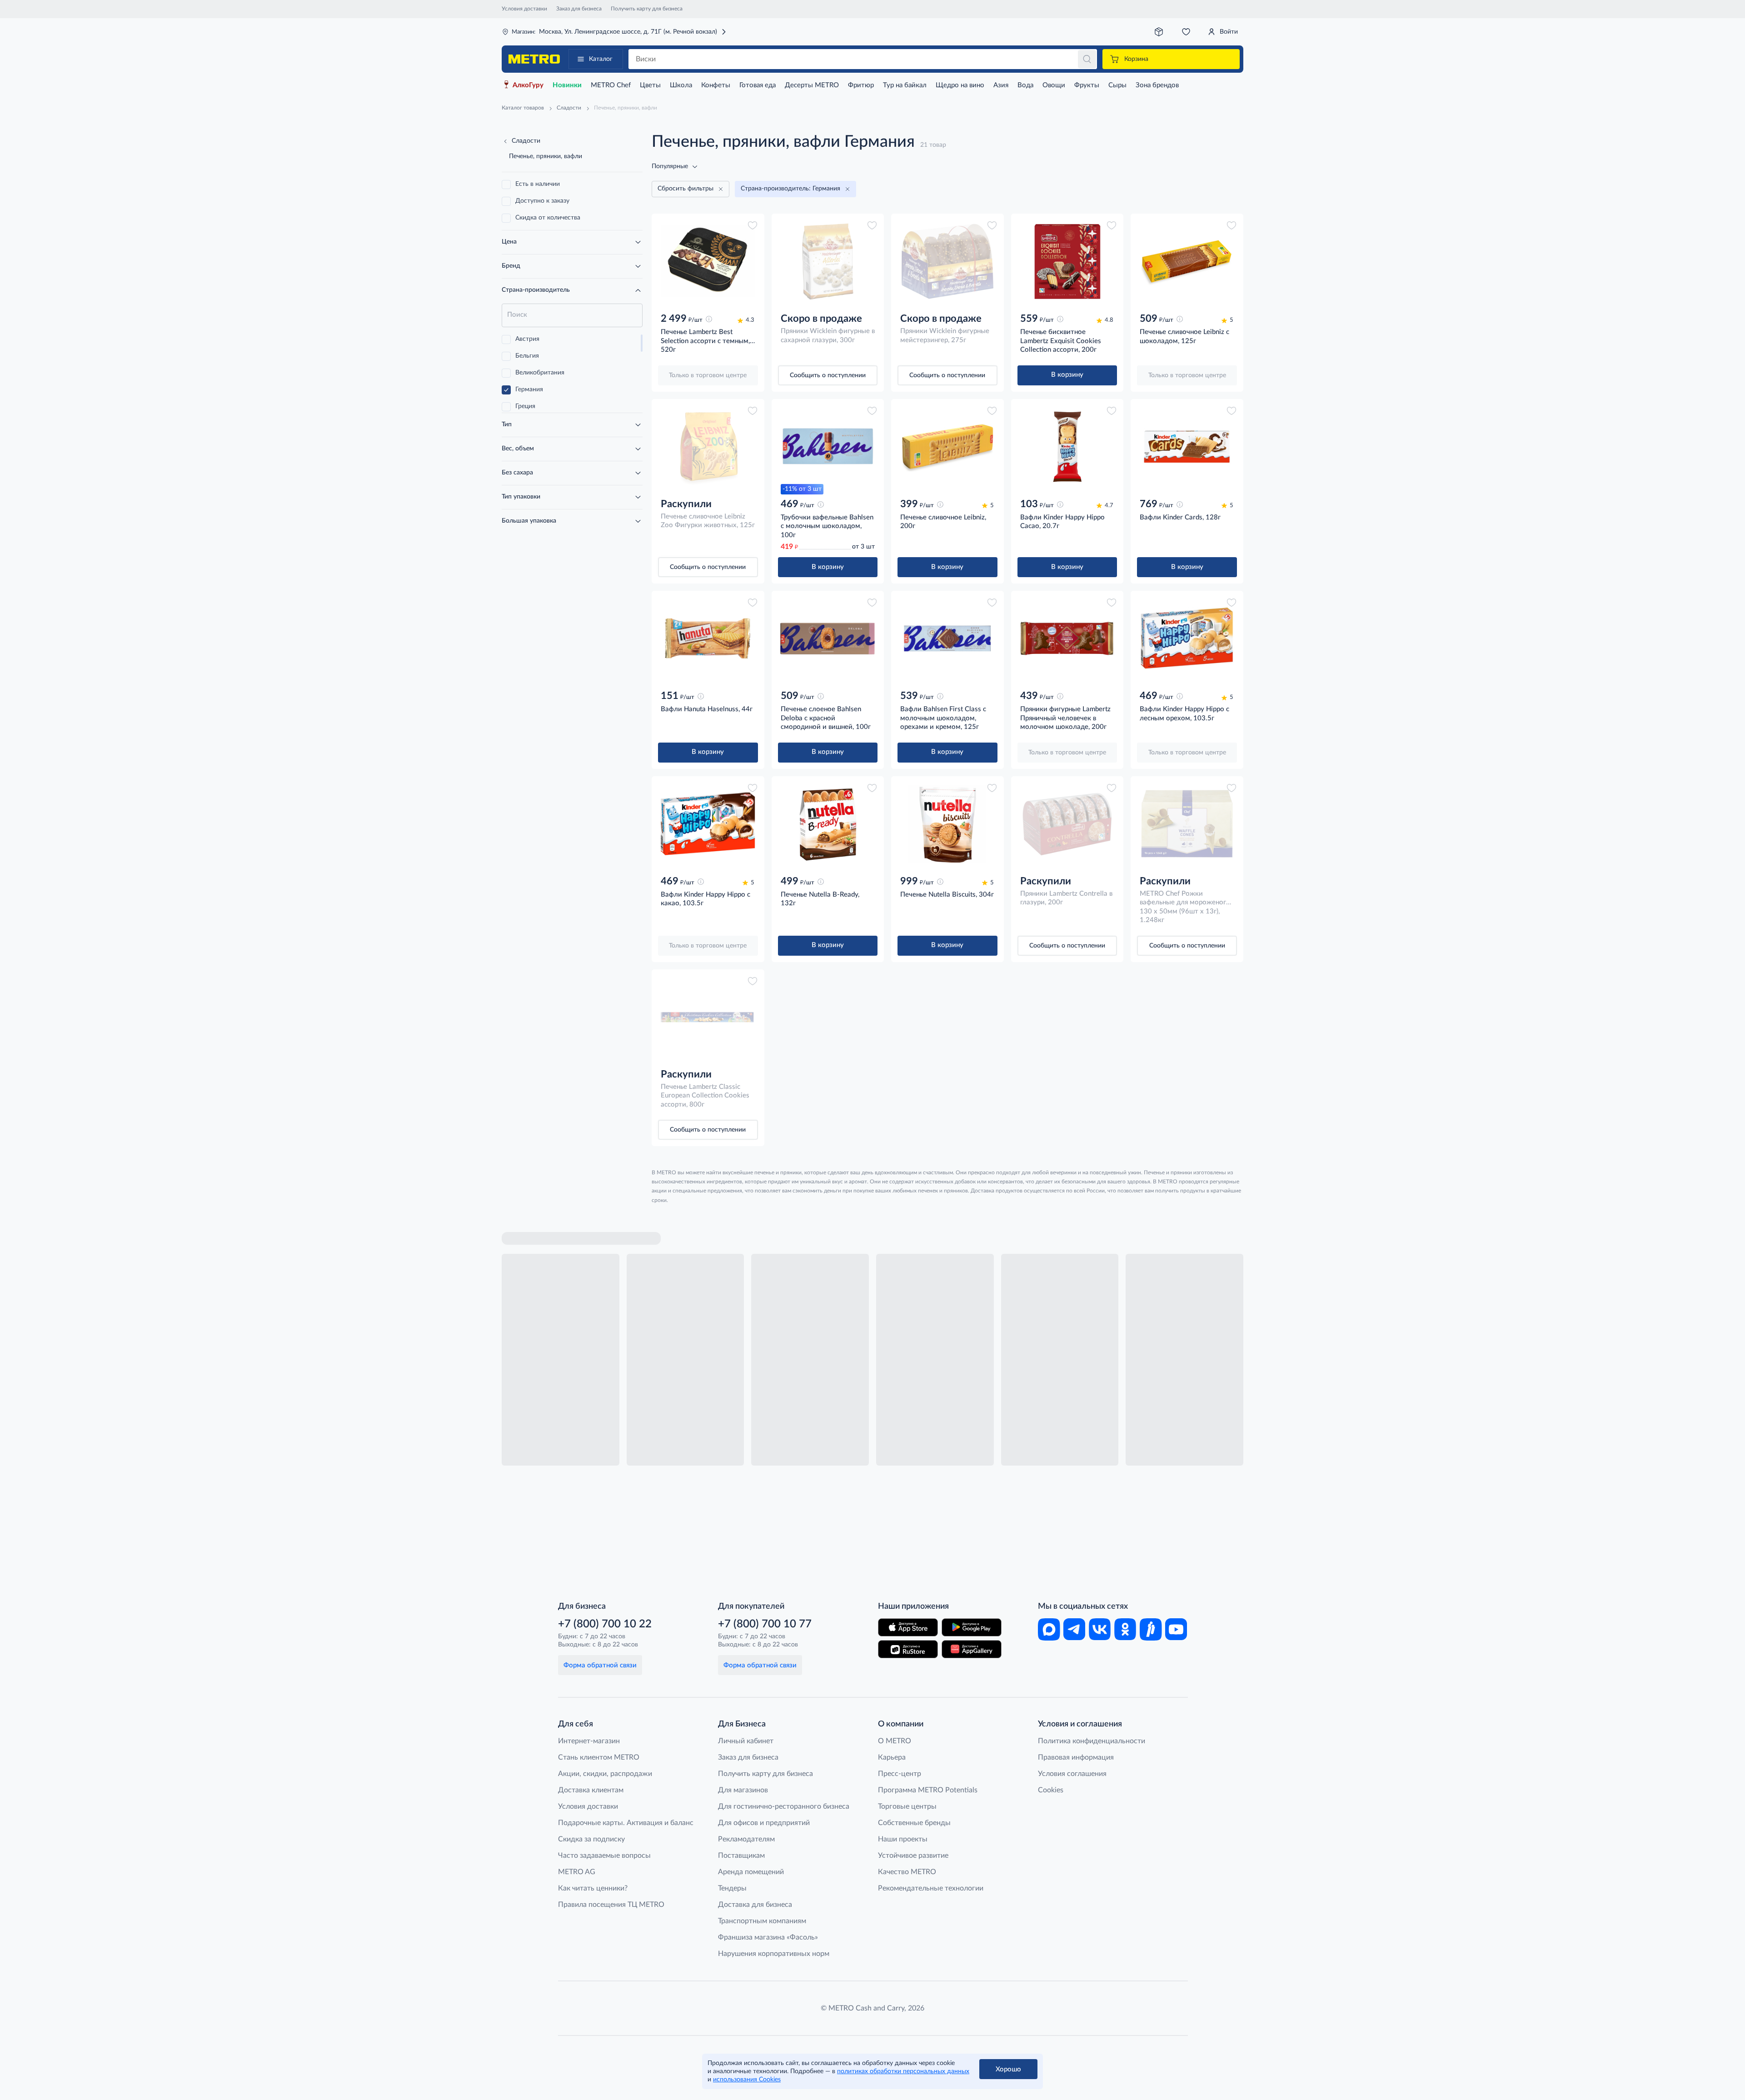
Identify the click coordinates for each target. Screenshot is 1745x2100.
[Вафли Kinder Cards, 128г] (1187, 447)
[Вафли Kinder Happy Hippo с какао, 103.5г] (708, 824)
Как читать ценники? (593, 1888)
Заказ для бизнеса (579, 9)
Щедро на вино (960, 85)
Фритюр (861, 85)
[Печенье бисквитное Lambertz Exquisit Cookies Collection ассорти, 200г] (1067, 261)
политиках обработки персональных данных (903, 2071)
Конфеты (716, 85)
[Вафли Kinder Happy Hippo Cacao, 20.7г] (1067, 447)
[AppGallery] (972, 1649)
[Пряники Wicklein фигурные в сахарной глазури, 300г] (828, 261)
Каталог (601, 59)
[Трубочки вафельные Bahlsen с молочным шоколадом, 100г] (828, 447)
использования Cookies (747, 2080)
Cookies (1051, 1790)
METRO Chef (611, 85)
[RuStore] (908, 1649)
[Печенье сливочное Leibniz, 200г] (947, 447)
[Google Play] (972, 1627)
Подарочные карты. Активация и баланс (626, 1823)
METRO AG (577, 1872)
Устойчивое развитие (913, 1856)
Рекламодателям (746, 1839)
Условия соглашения (1072, 1774)
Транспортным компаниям (762, 1921)
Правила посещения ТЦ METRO (611, 1905)
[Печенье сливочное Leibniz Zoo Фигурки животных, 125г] (708, 447)
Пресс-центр (900, 1774)
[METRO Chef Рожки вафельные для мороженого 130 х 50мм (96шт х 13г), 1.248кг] (1187, 824)
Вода (1025, 85)
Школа (681, 85)
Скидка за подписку (591, 1839)
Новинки (567, 85)
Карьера (892, 1757)
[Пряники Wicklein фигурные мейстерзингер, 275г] (947, 261)
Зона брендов (1157, 85)
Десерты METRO (812, 85)
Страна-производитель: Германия (790, 189)
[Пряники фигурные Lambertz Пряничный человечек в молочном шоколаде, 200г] (1067, 638)
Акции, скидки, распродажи (605, 1774)
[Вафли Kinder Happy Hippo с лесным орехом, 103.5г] (1187, 638)
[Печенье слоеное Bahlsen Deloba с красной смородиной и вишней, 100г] (828, 638)
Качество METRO (907, 1872)
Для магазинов (743, 1790)
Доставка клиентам (591, 1790)
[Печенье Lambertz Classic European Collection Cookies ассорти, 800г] (708, 1017)
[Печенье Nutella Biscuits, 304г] (947, 824)
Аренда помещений (751, 1872)
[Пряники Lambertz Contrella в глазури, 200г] (1067, 824)
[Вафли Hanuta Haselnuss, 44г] (708, 638)
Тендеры (732, 1888)
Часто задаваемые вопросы (604, 1856)
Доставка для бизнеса (755, 1905)
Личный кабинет (746, 1741)
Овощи (1054, 85)
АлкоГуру (528, 85)
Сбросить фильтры (686, 189)
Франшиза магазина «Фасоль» (768, 1937)
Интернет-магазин (589, 1741)
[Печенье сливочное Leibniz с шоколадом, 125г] (1187, 261)
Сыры (1117, 85)
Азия (1001, 85)
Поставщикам (741, 1856)
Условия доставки (524, 9)
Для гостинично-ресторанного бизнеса (784, 1806)
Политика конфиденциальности (1092, 1741)
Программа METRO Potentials (928, 1790)
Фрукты (1087, 85)
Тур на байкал (905, 85)
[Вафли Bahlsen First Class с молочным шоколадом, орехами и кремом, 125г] (947, 638)
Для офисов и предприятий (764, 1823)
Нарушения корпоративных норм (774, 1954)
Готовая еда (758, 85)
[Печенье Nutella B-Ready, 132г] (828, 824)
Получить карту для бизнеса (647, 9)
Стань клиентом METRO (599, 1757)
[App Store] (908, 1627)
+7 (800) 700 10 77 (765, 1624)
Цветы (650, 85)
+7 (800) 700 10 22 (605, 1624)
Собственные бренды (914, 1823)
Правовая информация (1076, 1757)
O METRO (895, 1741)
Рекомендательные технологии (931, 1888)
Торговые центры (907, 1806)
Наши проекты (903, 1839)
